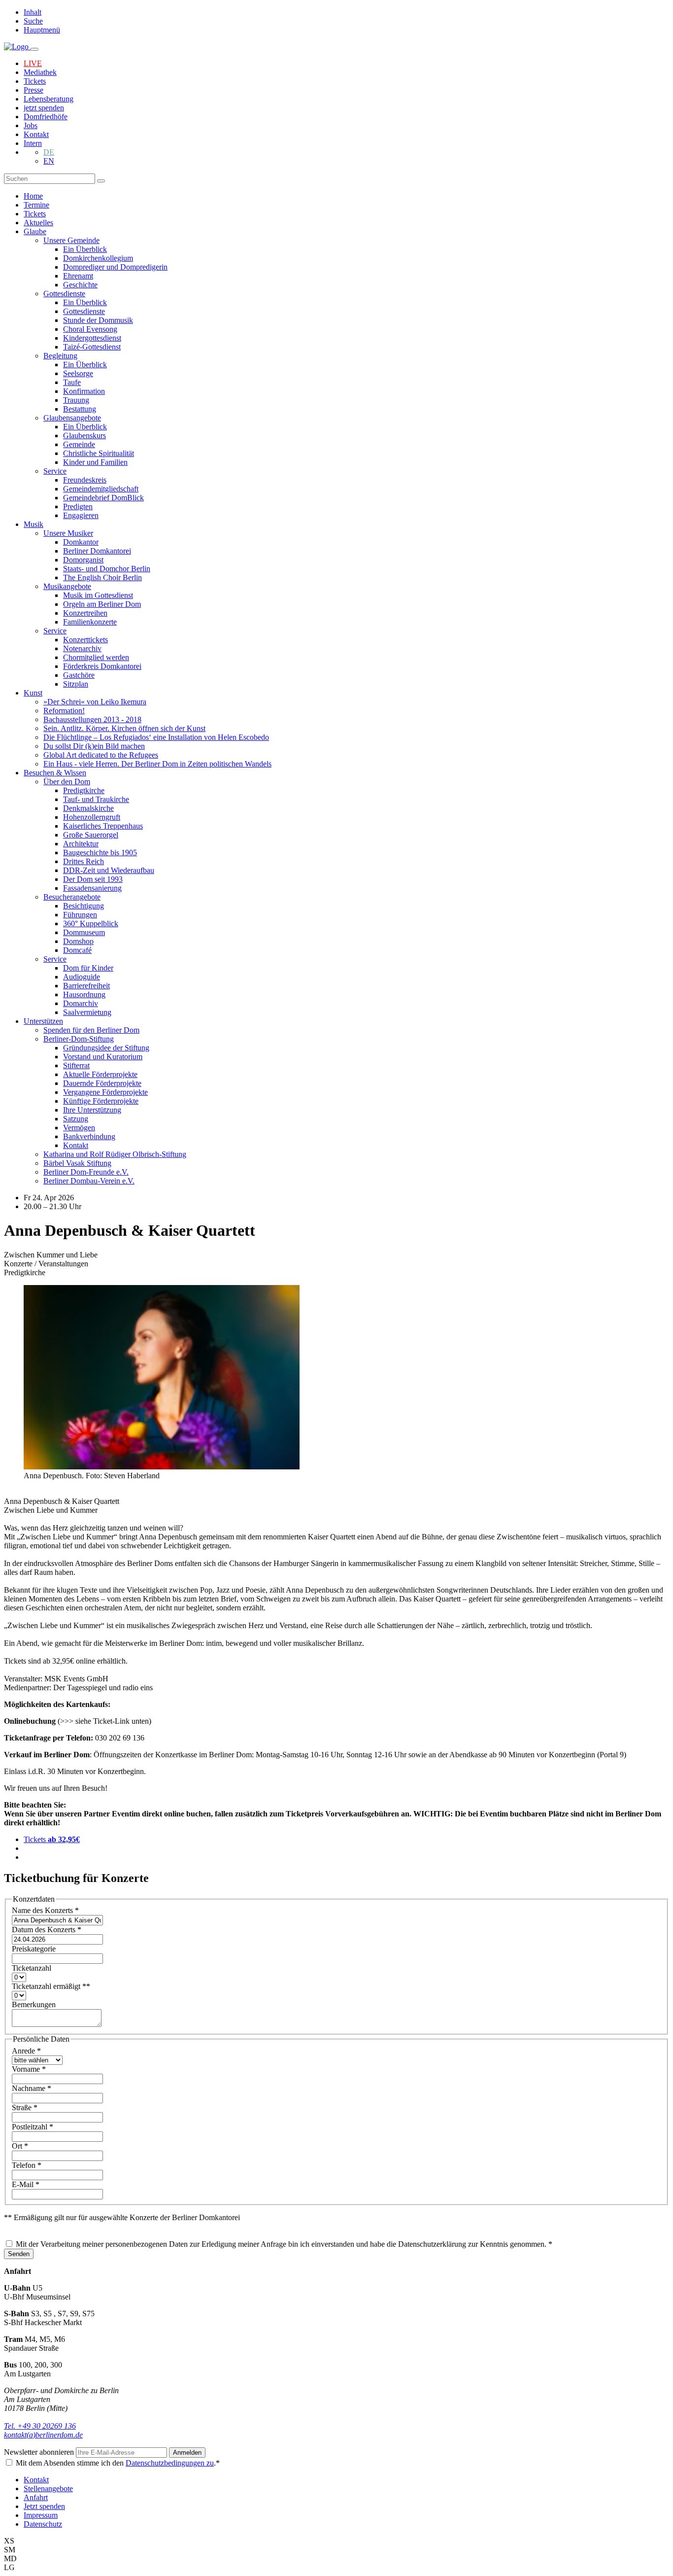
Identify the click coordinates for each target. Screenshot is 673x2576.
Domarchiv (81, 1003)
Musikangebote (67, 586)
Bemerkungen (34, 2004)
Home (33, 196)
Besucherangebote (72, 897)
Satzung (76, 1119)
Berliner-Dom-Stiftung (79, 1039)
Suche (33, 21)
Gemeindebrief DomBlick (103, 498)
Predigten (78, 506)
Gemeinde (79, 444)
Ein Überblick (85, 249)
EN (49, 161)
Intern (33, 143)
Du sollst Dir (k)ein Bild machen (94, 746)
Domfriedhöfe (46, 117)
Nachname (32, 2088)
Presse (34, 90)
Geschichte (80, 285)
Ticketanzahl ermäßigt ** (51, 1986)
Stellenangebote (48, 2489)
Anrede (26, 2051)
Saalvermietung (87, 1012)
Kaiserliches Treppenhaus (103, 826)
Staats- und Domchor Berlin (107, 569)
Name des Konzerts (45, 1910)
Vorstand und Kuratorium (103, 1057)
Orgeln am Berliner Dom (102, 604)
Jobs (31, 125)
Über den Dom (67, 782)
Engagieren (81, 515)
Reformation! (64, 711)
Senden (19, 2254)
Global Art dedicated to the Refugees (101, 755)
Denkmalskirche (88, 808)
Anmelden (187, 2453)
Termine (36, 205)
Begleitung (60, 356)
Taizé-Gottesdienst (92, 347)
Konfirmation (84, 391)
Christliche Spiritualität (99, 453)
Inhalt (33, 12)
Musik (34, 524)
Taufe (72, 382)
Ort (20, 2146)
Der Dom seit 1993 (93, 879)
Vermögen (79, 1128)
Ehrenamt (78, 276)
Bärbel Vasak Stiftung (77, 1163)
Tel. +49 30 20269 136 (40, 2426)
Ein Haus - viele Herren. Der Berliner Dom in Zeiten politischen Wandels (157, 764)
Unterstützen (43, 1021)
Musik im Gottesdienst (98, 595)
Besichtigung (84, 906)
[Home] (17, 47)
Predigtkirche (84, 790)
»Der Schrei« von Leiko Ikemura (95, 702)
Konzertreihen (85, 613)
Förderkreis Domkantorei (102, 666)
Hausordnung (84, 994)
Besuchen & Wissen (55, 773)
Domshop (78, 941)
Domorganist (83, 560)
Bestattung (80, 409)
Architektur (81, 844)
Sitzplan (76, 684)
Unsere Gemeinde (71, 240)
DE (49, 152)
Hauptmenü (42, 30)
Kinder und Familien (95, 462)
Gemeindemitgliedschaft (101, 489)
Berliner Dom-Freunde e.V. (86, 1172)
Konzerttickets (85, 640)
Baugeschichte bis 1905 (100, 853)
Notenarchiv (82, 648)
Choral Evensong (90, 329)
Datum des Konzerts (47, 1930)
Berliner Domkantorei (97, 551)
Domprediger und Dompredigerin (115, 267)
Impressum (41, 2515)
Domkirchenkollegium (98, 258)
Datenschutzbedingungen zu (170, 2463)
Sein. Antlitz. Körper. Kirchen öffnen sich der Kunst (124, 728)
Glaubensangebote (72, 418)
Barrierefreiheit (86, 986)
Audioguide (82, 977)
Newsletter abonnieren (40, 2452)
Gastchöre (79, 675)
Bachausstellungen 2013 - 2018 (92, 719)
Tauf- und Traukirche (96, 799)
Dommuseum (84, 932)
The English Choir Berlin (102, 577)
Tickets (35, 81)
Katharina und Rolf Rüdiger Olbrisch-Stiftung (115, 1154)
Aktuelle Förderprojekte (100, 1074)
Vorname (29, 2069)
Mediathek (40, 72)
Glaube (35, 231)
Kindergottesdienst (92, 338)
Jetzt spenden (44, 2506)
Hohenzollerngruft (92, 817)
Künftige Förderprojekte (101, 1101)
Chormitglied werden (96, 657)
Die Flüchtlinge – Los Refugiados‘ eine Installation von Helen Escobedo (156, 737)
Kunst (33, 693)
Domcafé (77, 950)
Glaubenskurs (84, 435)
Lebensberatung (49, 99)
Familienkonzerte (90, 622)
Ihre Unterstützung (92, 1110)
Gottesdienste (64, 294)
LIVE (33, 63)
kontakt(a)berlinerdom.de (43, 2435)
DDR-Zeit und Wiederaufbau (109, 870)
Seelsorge (78, 373)
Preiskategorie (34, 1949)
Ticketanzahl (32, 1968)
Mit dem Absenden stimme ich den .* (118, 2463)
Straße (25, 2107)
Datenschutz (43, 2524)
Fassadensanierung (92, 888)
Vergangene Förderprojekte (105, 1092)
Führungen (80, 915)
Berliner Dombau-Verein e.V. (89, 1181)
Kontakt (36, 134)
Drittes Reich (84, 861)
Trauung (76, 400)
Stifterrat (76, 1065)
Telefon (27, 2165)
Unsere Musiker (68, 533)
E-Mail (26, 2184)
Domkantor (81, 542)
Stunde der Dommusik (98, 320)
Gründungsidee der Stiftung (106, 1048)
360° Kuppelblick (91, 923)
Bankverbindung (89, 1136)
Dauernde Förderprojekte (102, 1083)
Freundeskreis (85, 480)
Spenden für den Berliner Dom (91, 1030)
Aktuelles (38, 223)
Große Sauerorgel (91, 835)
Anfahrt (36, 2497)
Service (55, 471)
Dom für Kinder (88, 968)
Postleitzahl (33, 2127)
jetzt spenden (44, 108)
